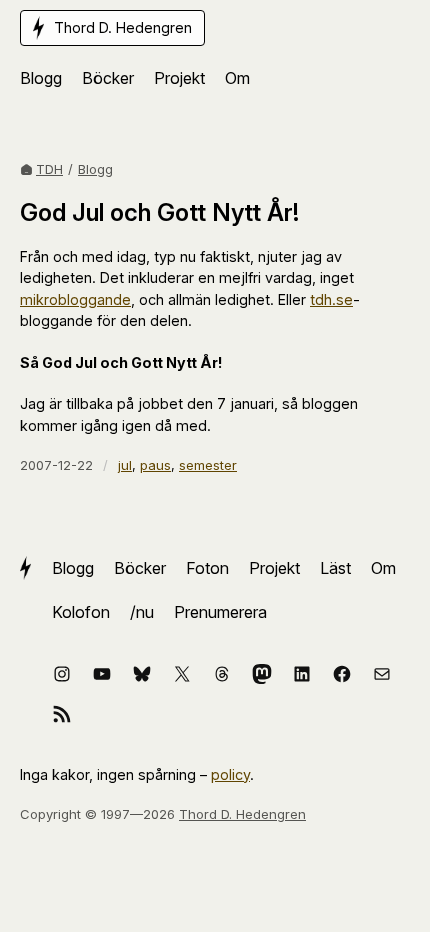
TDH (49, 169)
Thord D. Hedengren (242, 814)
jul (125, 465)
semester (208, 465)
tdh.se (331, 299)
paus (155, 465)
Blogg (95, 169)
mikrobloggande (75, 299)
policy (230, 774)
